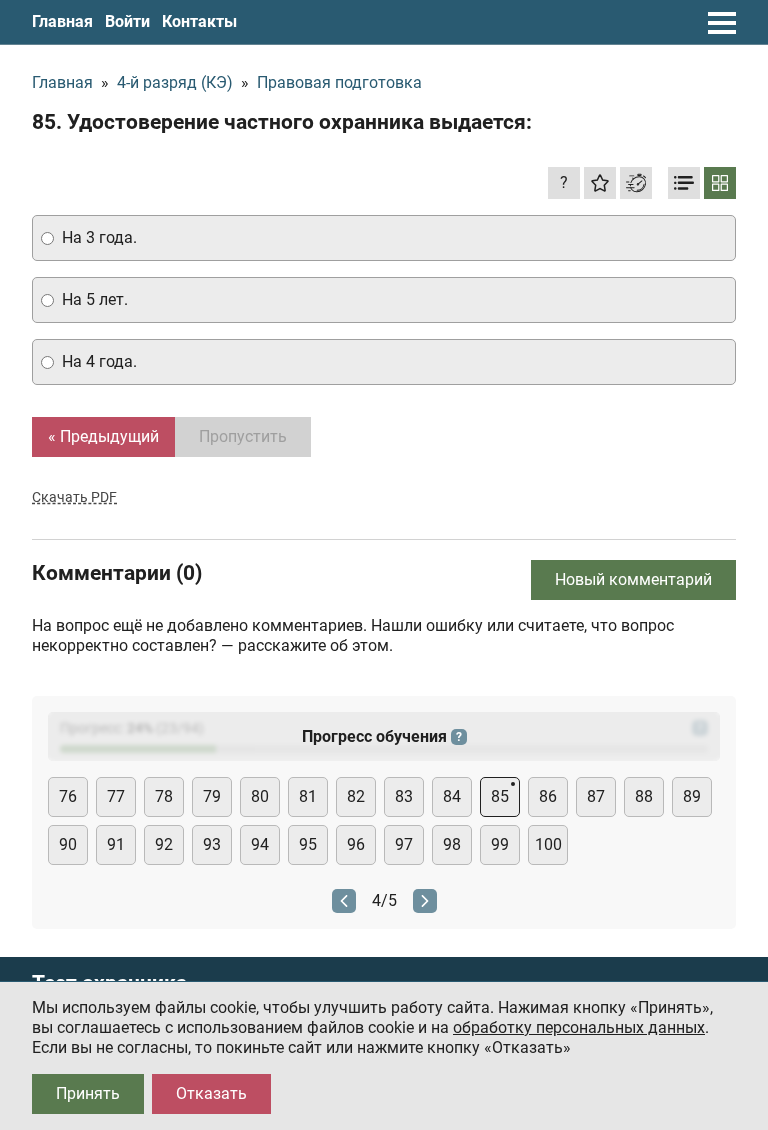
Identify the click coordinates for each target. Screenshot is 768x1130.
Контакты (199, 21)
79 (212, 796)
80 (260, 796)
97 (404, 844)
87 (596, 796)
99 (500, 844)
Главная (62, 21)
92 (164, 844)
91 (116, 844)
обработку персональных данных (579, 1027)
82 (356, 796)
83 (404, 796)
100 (548, 844)
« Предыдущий (103, 436)
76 (68, 796)
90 (68, 844)
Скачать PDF (74, 497)
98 (452, 844)
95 (308, 844)
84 (452, 796)
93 (212, 844)
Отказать (211, 1093)
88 (644, 796)
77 (116, 796)
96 (356, 844)
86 (548, 796)
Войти (127, 21)
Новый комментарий (633, 579)
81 (308, 796)
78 (164, 796)
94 (260, 844)
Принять (88, 1093)
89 (692, 796)
